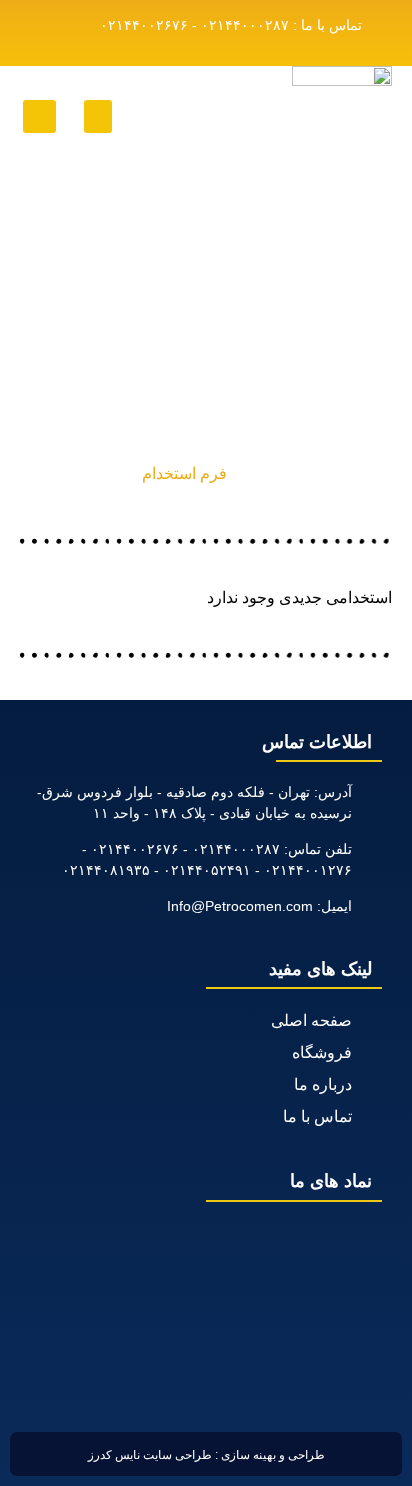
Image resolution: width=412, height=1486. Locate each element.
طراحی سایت (177, 1455)
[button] (98, 116)
